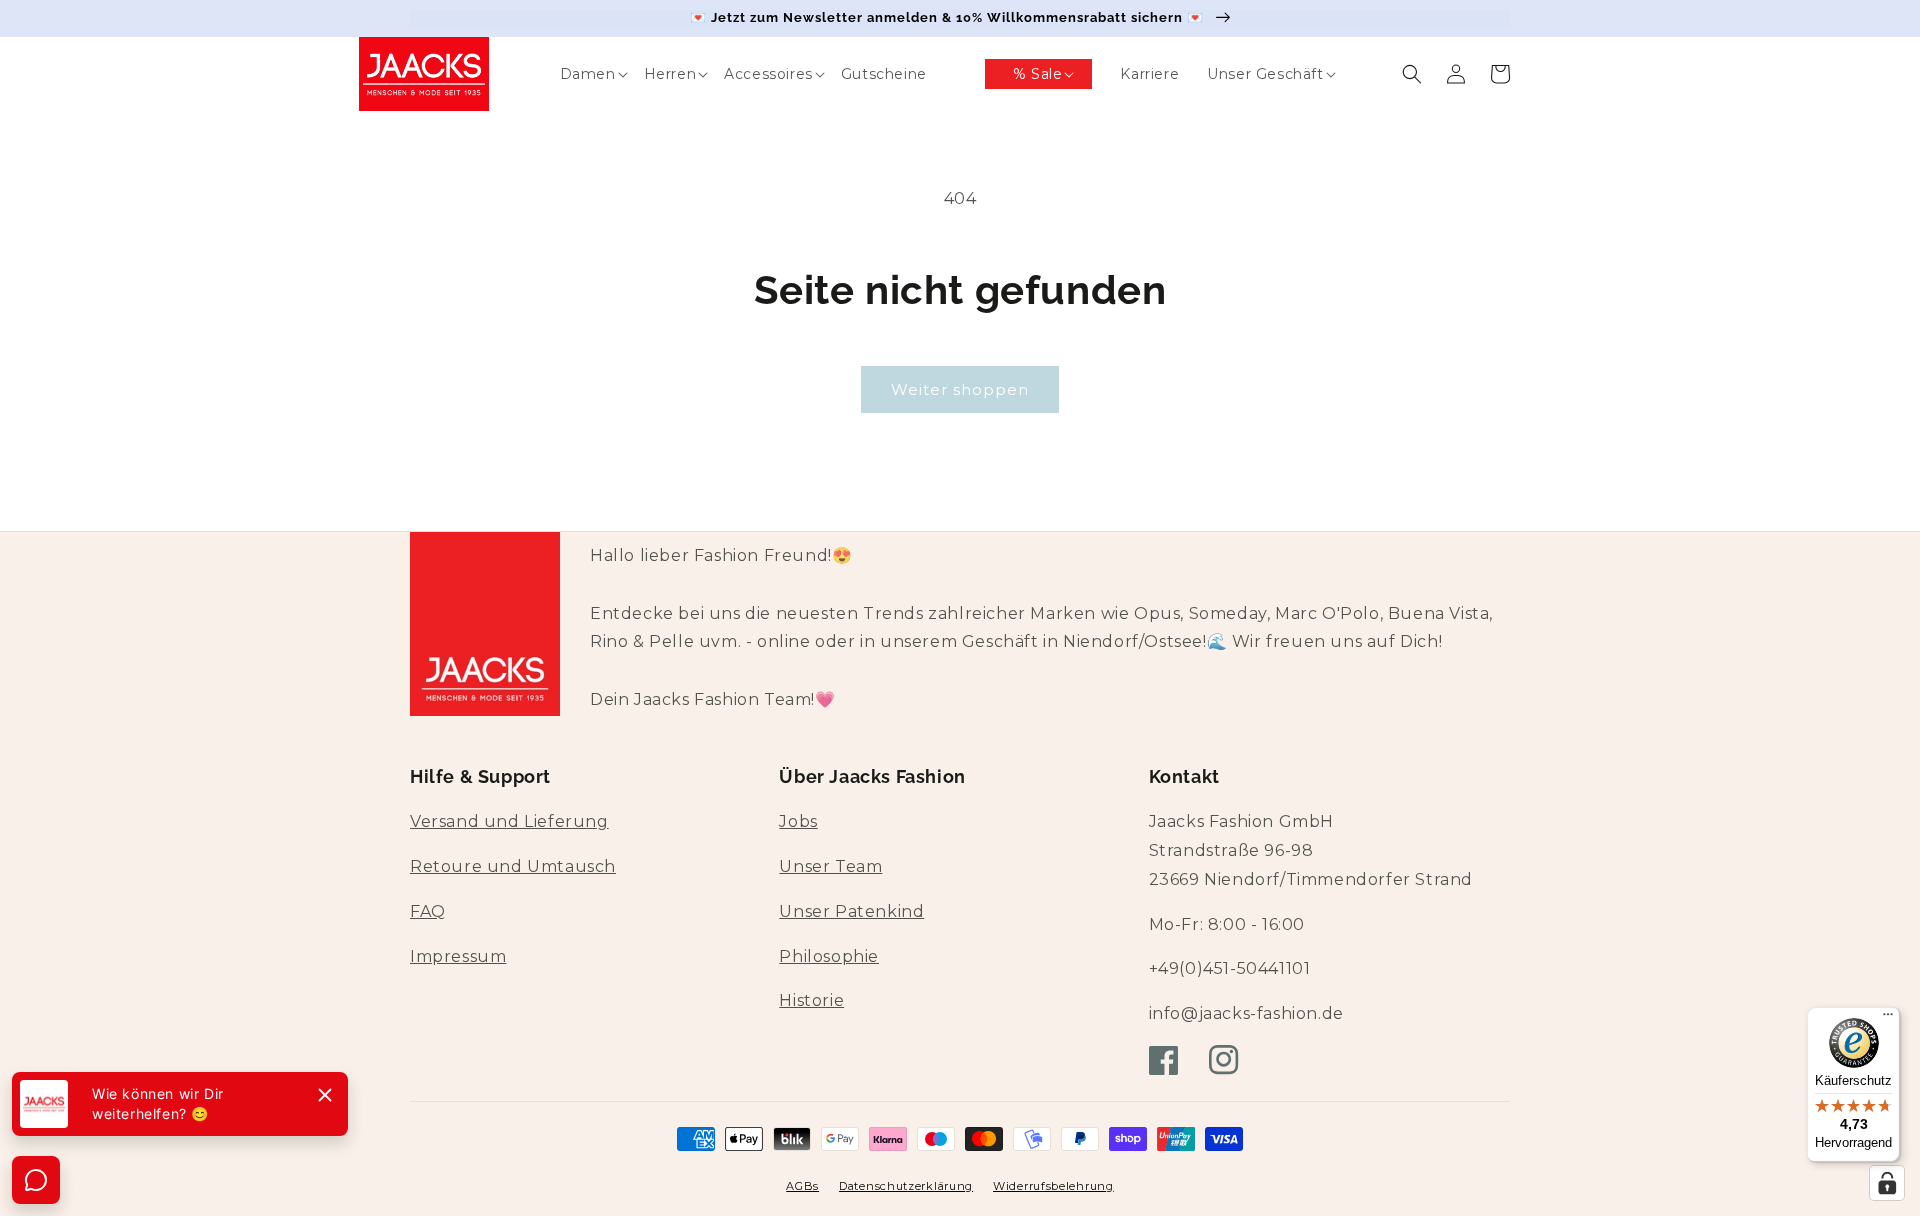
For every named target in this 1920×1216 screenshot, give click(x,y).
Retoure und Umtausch (513, 866)
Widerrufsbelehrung (1053, 1186)
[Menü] (1888, 1019)
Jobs (798, 821)
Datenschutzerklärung (906, 1186)
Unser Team (830, 866)
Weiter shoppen (960, 389)
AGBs (802, 1186)
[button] (574, 74)
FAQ (428, 911)
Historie (811, 1000)
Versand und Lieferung (509, 821)
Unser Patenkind (851, 911)
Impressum (458, 956)
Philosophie (829, 956)
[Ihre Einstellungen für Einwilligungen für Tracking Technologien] (1887, 1183)
